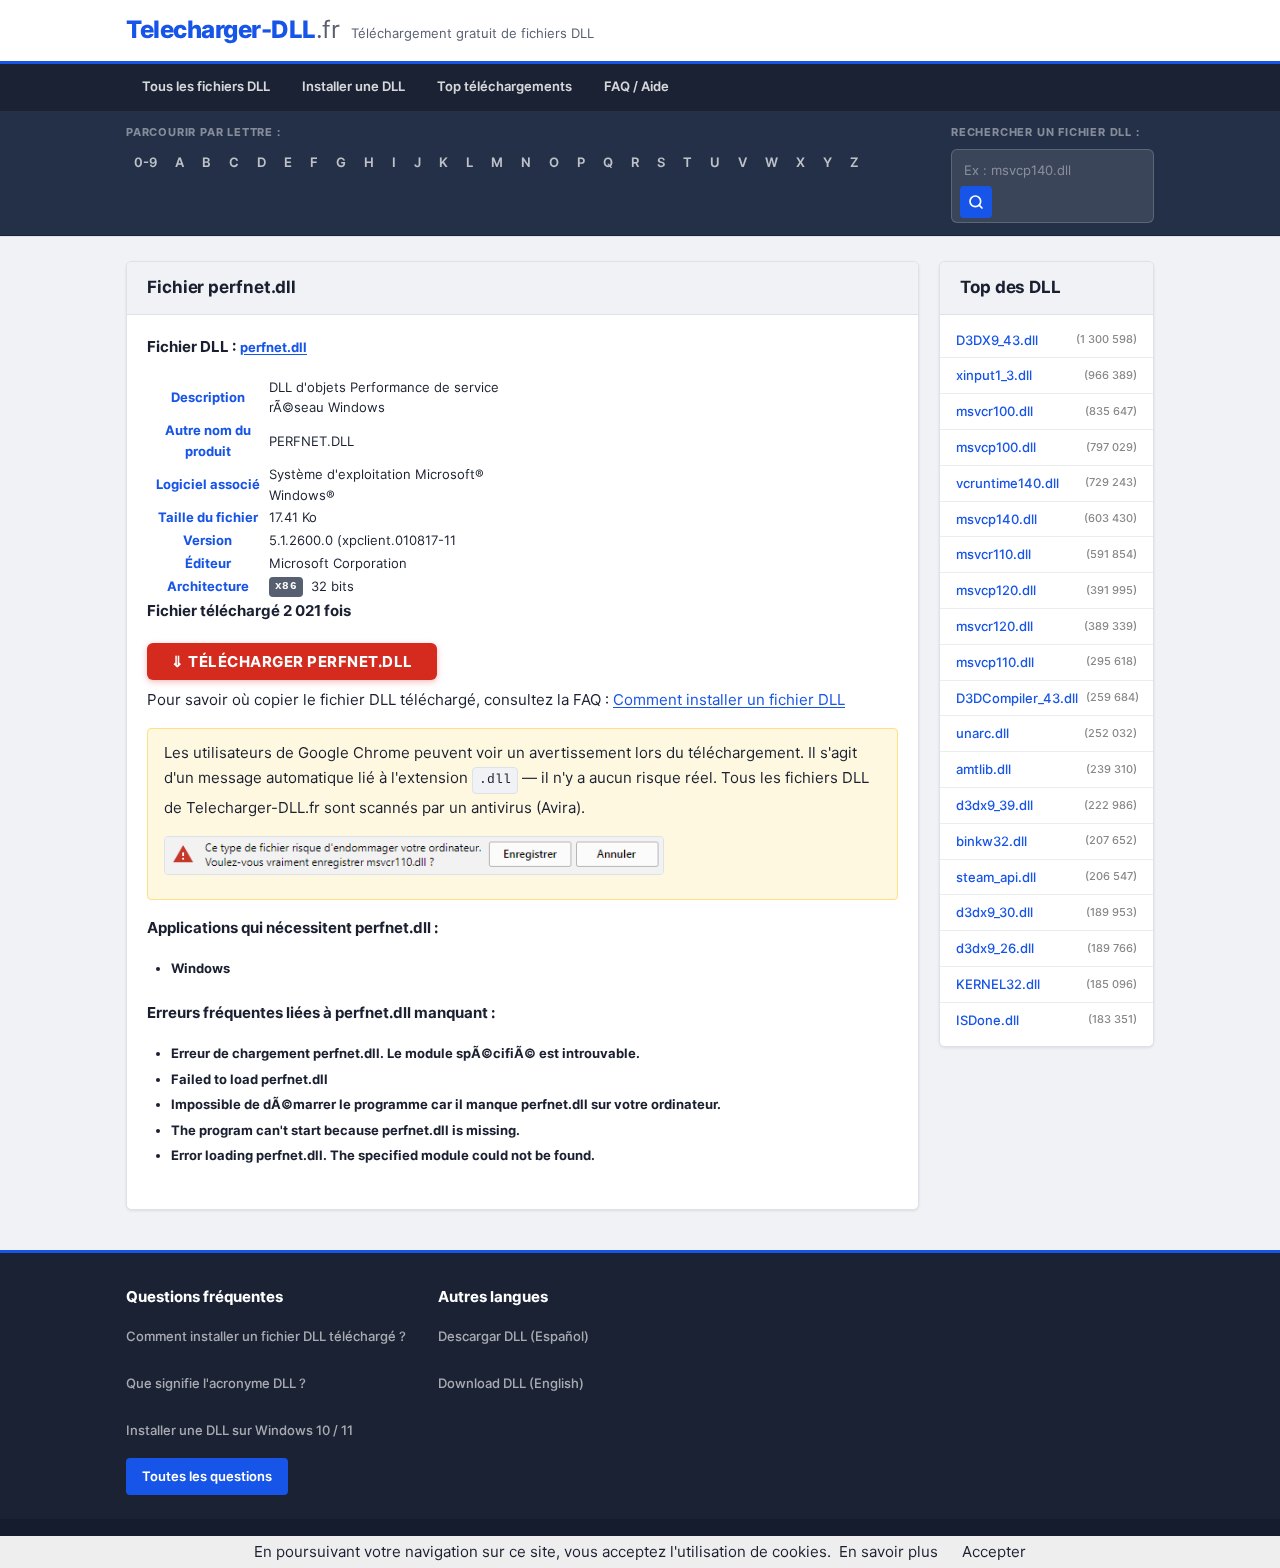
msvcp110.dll (1046, 662)
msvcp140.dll (1046, 519)
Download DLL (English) (511, 1383)
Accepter (994, 1551)
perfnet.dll (273, 347)
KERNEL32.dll (1046, 984)
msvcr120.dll (1046, 626)
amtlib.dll (1046, 769)
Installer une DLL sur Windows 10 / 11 (239, 1430)
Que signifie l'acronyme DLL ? (216, 1383)
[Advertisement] (730, 475)
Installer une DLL (353, 86)
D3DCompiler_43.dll (1047, 698)
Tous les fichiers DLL (206, 86)
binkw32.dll (1046, 841)
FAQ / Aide (636, 86)
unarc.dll (1046, 733)
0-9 (145, 162)
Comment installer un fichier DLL (729, 699)
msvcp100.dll (1046, 447)
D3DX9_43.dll (1046, 340)
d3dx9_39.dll (1046, 805)
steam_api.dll (1046, 877)
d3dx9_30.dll (1046, 912)
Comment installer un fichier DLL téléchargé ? (266, 1336)
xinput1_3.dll (1046, 375)
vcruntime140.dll (1046, 483)
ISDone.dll (1046, 1020)
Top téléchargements (504, 86)
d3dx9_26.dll (1046, 948)
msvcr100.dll (1046, 411)
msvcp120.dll (1046, 590)
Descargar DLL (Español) (513, 1336)
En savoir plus (888, 1551)
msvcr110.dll (1046, 554)
